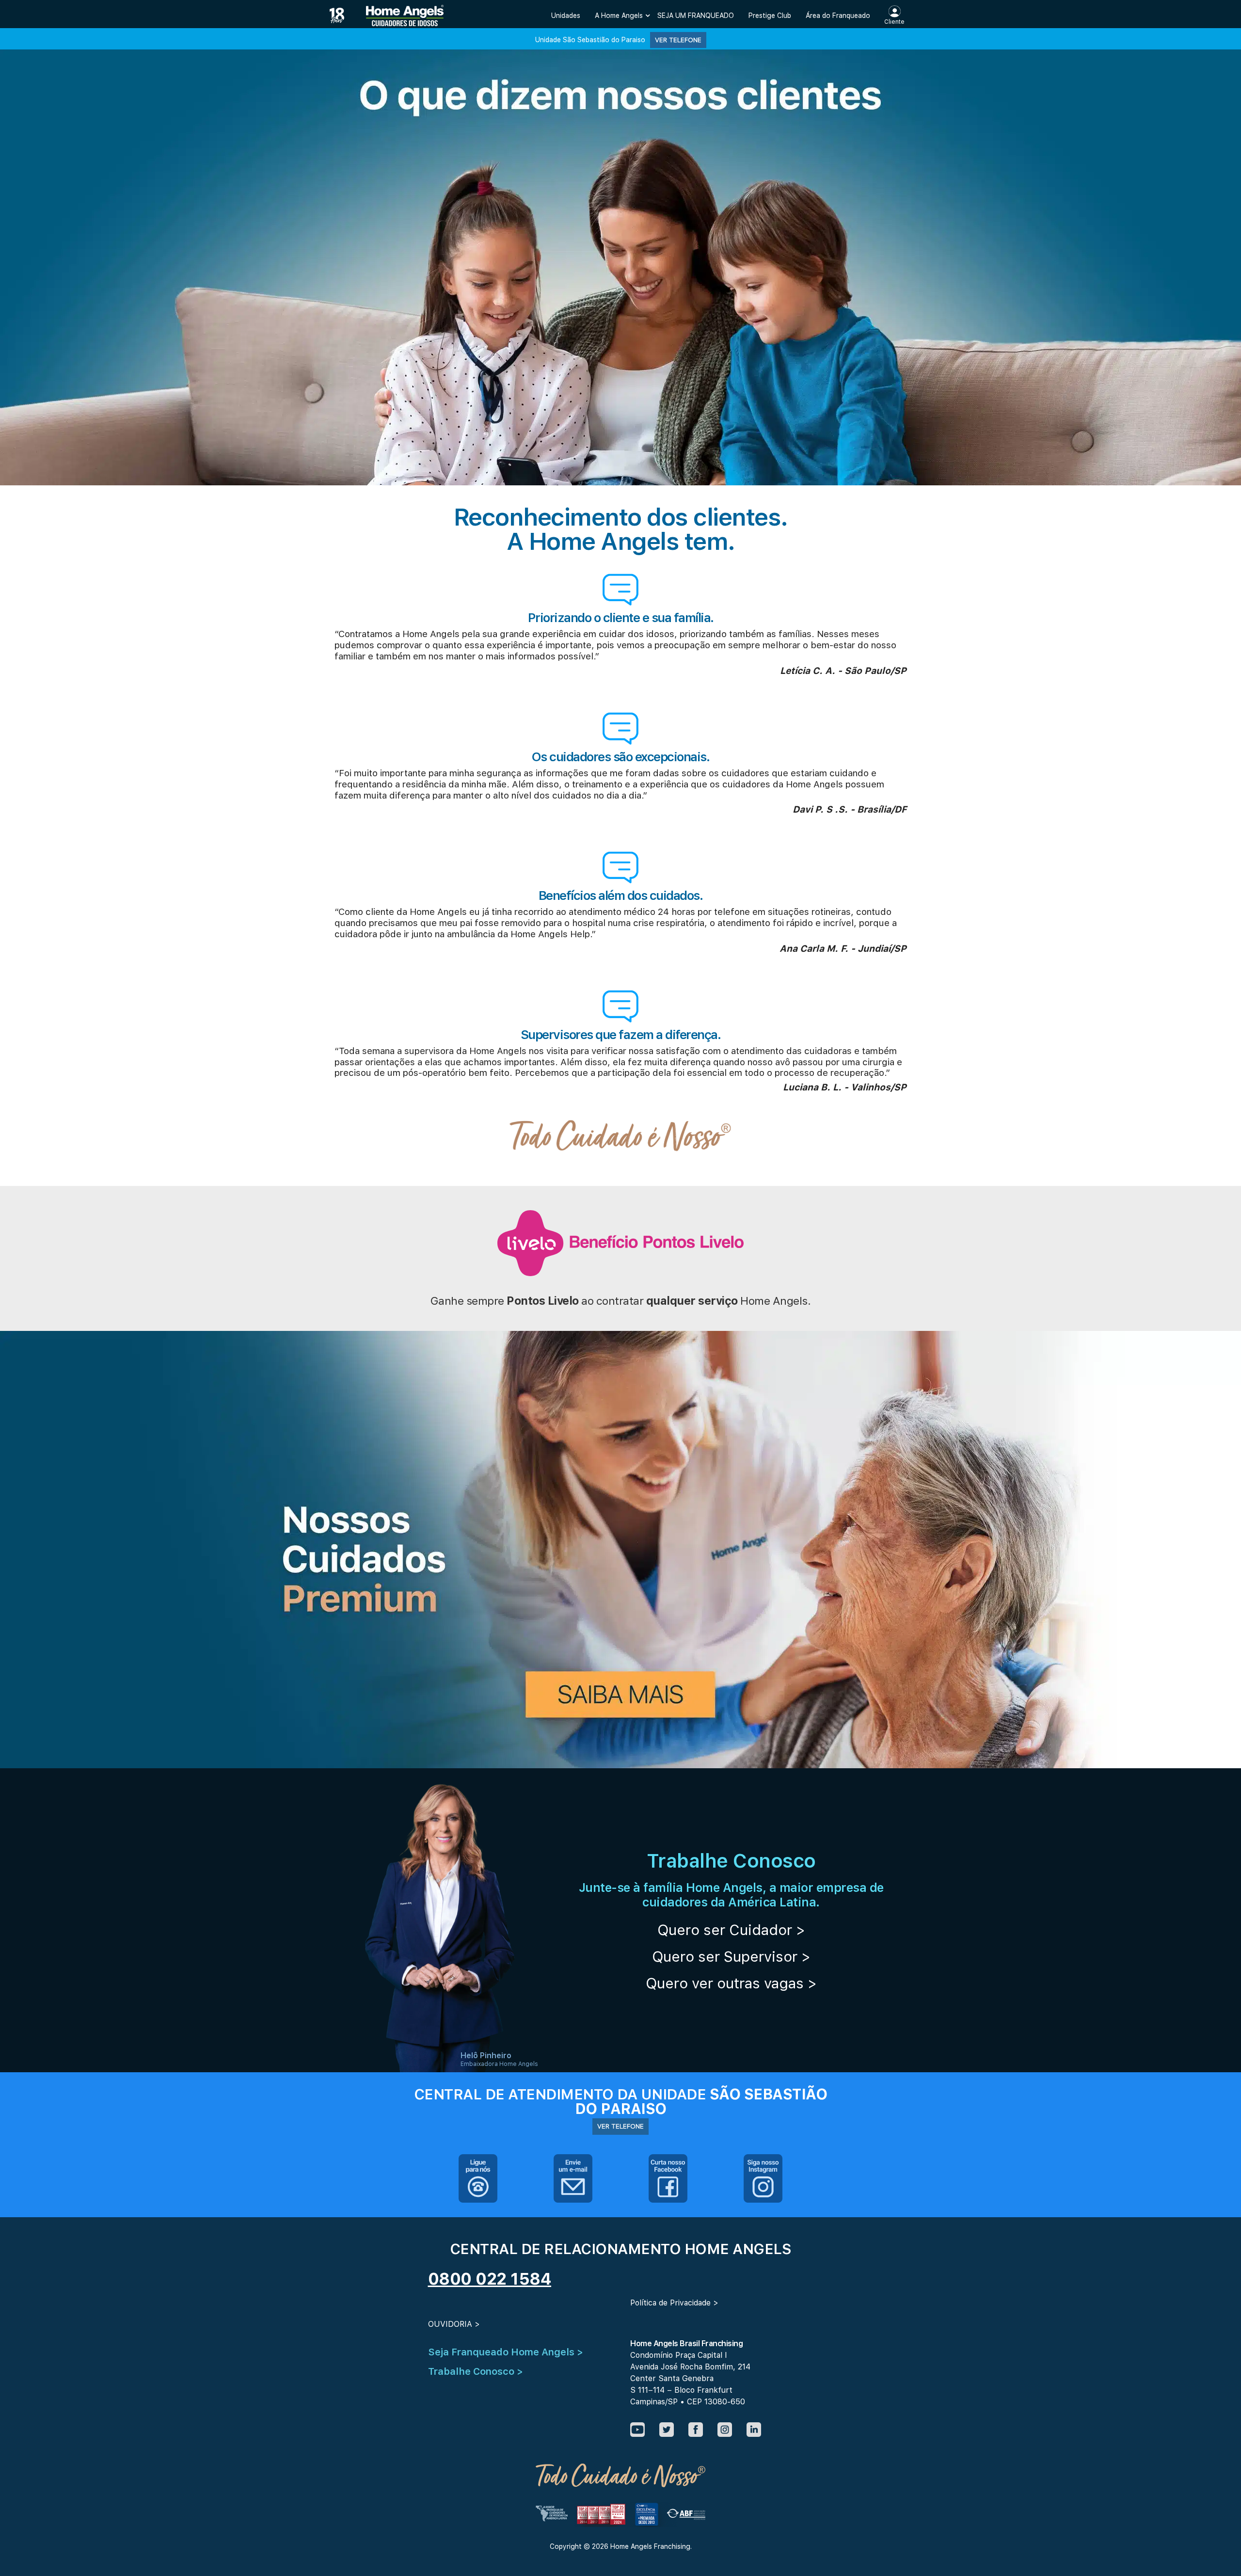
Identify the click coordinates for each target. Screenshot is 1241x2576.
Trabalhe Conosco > (476, 2371)
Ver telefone (678, 40)
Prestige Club (770, 16)
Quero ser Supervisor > (731, 1956)
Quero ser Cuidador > (731, 1930)
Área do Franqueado (838, 16)
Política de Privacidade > (674, 2303)
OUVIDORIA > (454, 2324)
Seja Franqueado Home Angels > (506, 2352)
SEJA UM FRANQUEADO (696, 16)
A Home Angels (619, 16)
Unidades (566, 16)
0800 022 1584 (490, 2279)
